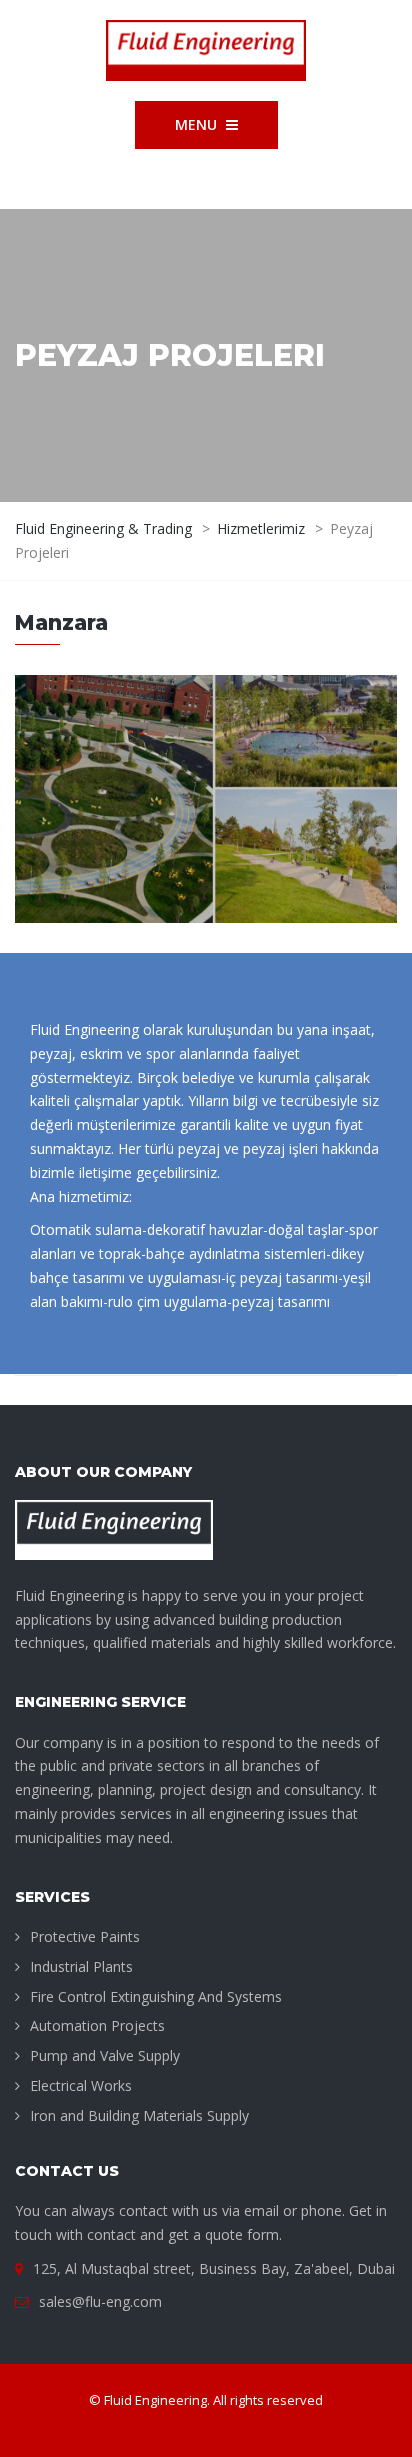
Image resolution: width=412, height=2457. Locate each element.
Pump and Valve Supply (105, 2055)
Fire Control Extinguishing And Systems (156, 1996)
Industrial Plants (81, 1966)
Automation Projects (97, 2025)
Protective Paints (85, 1936)
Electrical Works (81, 2085)
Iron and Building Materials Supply (139, 2115)
